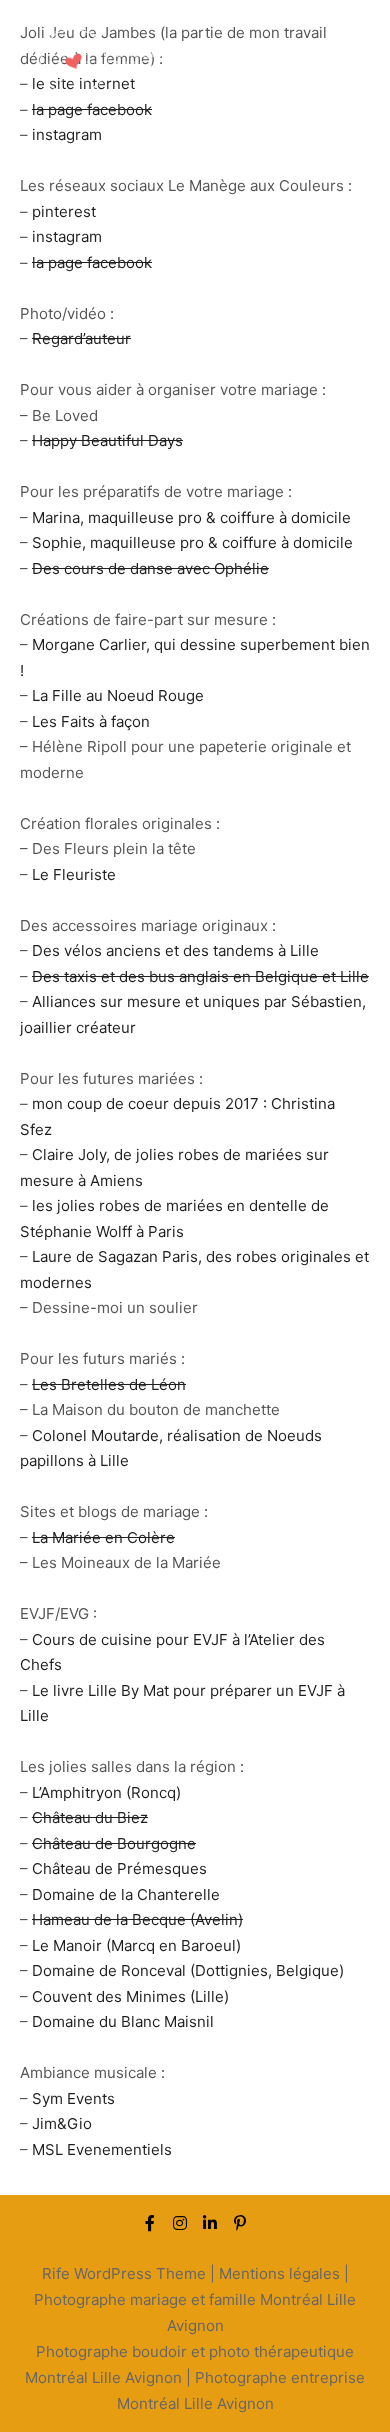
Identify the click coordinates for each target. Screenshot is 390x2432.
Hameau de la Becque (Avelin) (137, 1919)
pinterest (64, 211)
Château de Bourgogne (114, 1843)
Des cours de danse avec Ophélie (150, 568)
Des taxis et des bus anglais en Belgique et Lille (200, 976)
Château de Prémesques (119, 1868)
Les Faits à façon (91, 721)
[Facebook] (150, 2223)
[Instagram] (180, 2223)
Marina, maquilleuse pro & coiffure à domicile (191, 517)
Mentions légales (279, 2273)
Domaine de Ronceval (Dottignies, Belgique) (188, 1970)
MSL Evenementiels (102, 2149)
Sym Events (73, 2098)
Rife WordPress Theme (124, 2273)
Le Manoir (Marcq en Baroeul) (136, 1945)
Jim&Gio (62, 2123)
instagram (67, 134)
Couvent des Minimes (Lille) (130, 1996)
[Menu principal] (352, 65)
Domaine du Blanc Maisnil (123, 2021)
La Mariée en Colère (103, 1537)
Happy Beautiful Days (107, 440)
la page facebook (92, 262)
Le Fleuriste (74, 874)
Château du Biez (90, 1817)
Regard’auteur (81, 338)
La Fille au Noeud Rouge (118, 695)
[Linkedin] (210, 2223)
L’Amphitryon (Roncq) (106, 1792)
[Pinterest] (240, 2223)
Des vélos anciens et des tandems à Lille (175, 950)
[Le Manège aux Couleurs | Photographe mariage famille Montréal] (120, 65)
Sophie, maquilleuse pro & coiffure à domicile (192, 542)
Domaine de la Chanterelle (126, 1894)
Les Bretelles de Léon (109, 1384)
